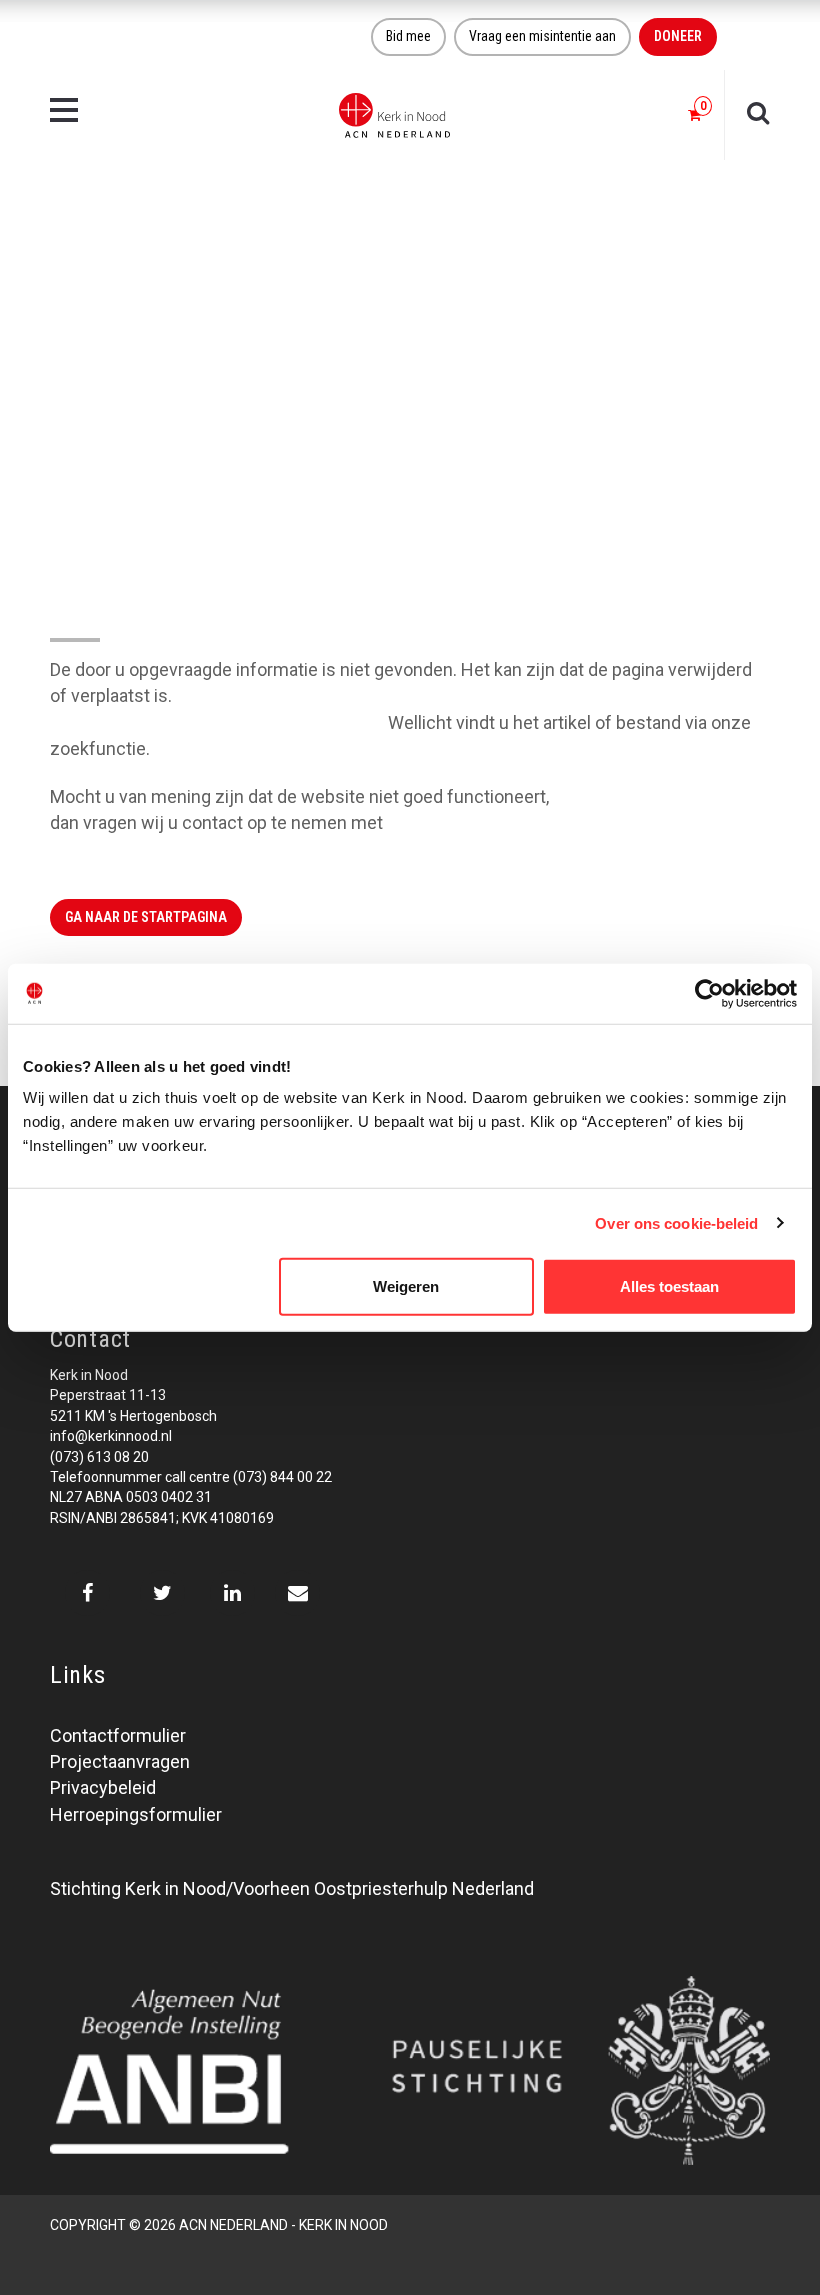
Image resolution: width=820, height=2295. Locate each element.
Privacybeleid (103, 1787)
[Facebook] (87, 1593)
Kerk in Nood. (439, 822)
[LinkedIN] (232, 1593)
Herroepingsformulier (136, 1814)
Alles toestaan (669, 1286)
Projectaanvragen (120, 1761)
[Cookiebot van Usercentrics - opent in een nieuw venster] (709, 993)
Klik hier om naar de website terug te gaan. (217, 722)
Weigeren (406, 1286)
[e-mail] (297, 1593)
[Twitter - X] (162, 1593)
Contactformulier (118, 1735)
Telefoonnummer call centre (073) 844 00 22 (191, 1477)
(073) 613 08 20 (99, 1457)
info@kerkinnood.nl (111, 1436)
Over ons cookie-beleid (676, 1222)
